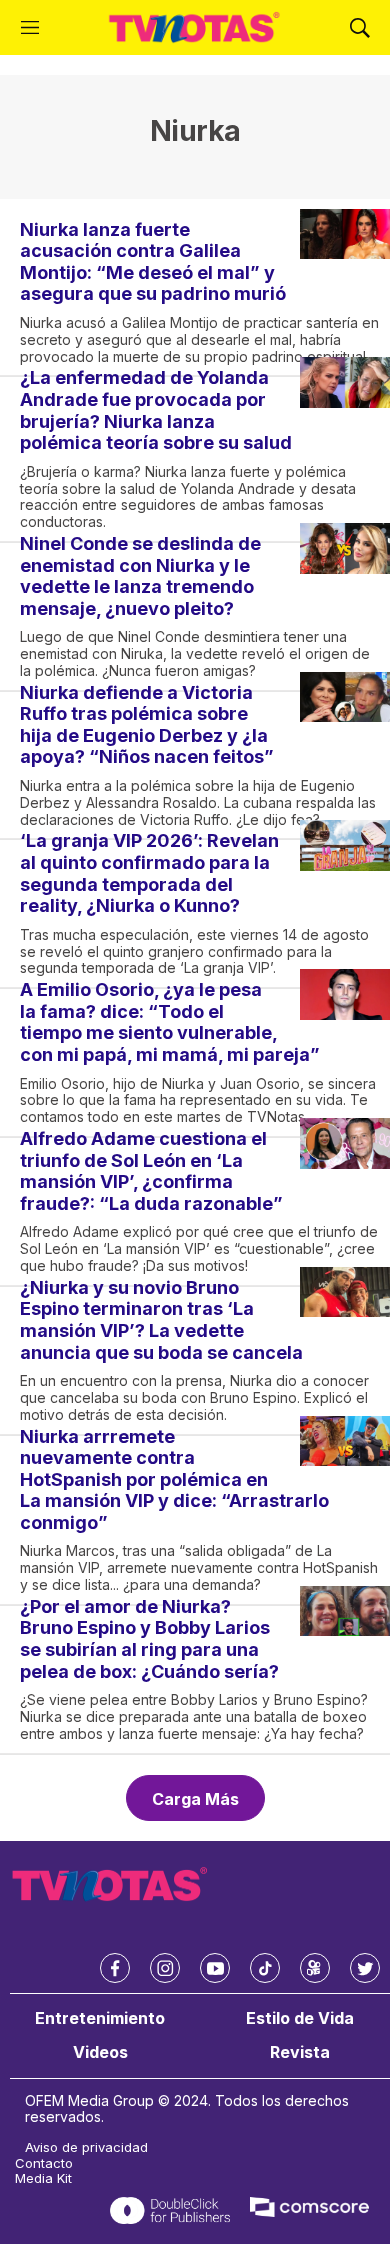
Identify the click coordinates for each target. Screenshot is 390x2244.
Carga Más (195, 1799)
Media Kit (43, 2178)
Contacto (44, 2163)
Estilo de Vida (300, 2018)
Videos (100, 2052)
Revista (300, 2052)
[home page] (194, 27)
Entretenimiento (100, 2018)
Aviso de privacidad (86, 2147)
